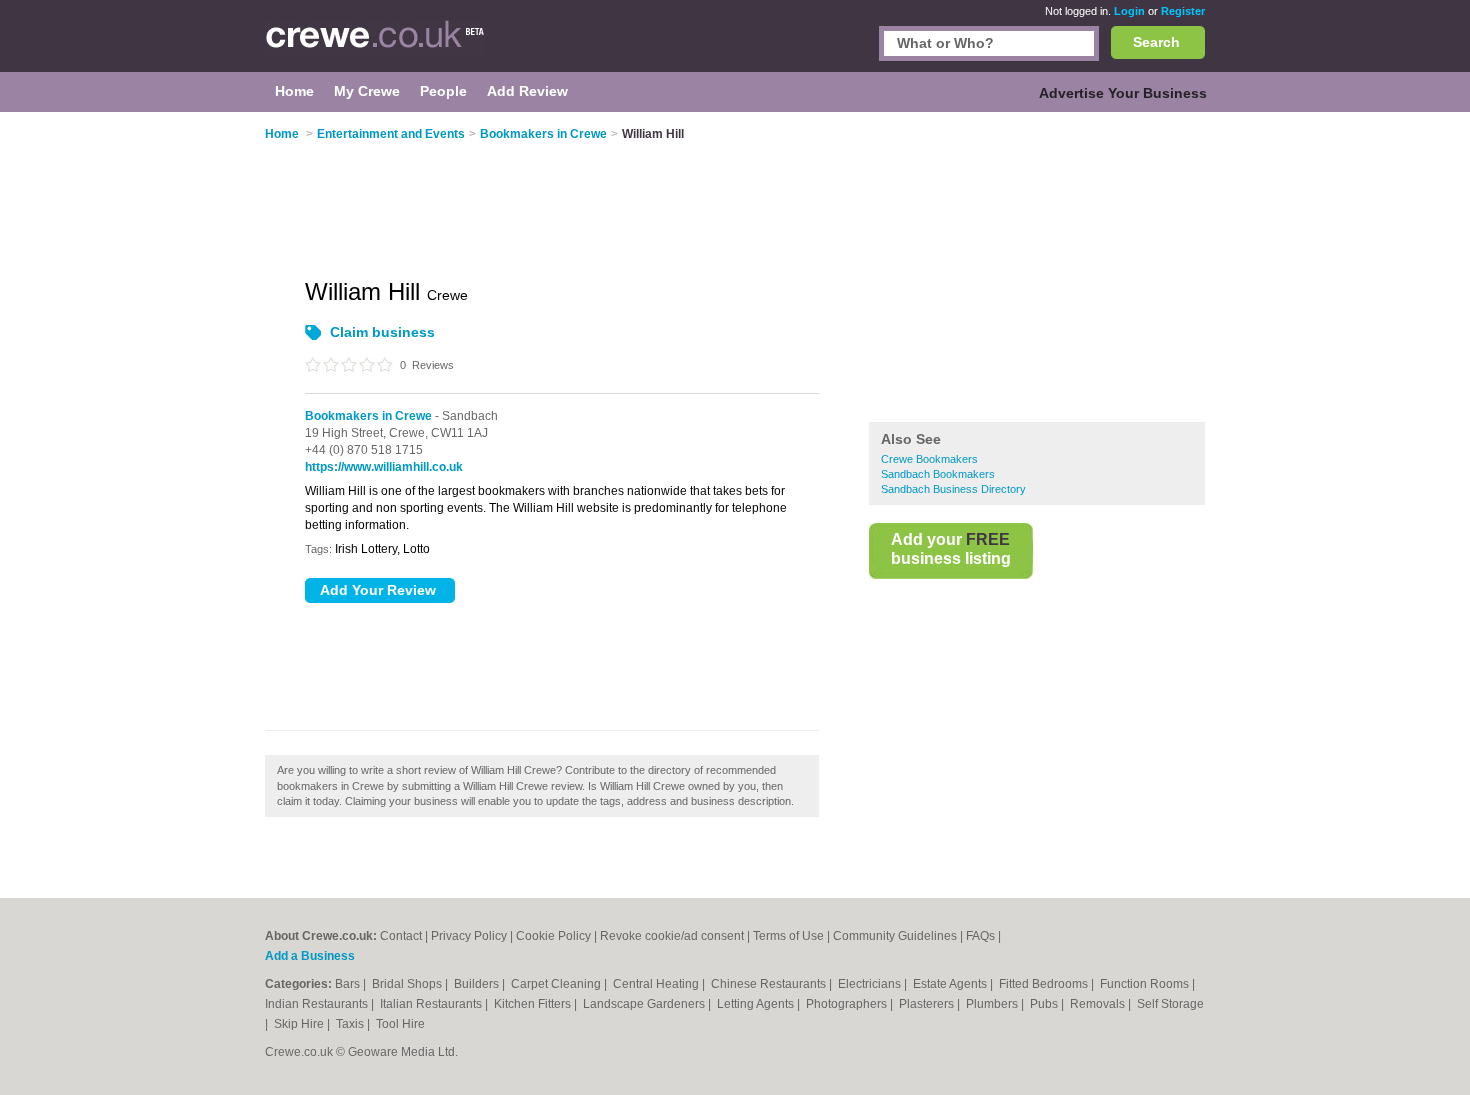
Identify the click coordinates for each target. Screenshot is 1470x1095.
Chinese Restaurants (770, 984)
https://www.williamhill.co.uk (384, 467)
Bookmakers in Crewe (368, 416)
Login (1129, 11)
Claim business (382, 332)
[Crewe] (375, 46)
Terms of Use (788, 936)
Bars (349, 984)
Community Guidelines (895, 936)
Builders (478, 984)
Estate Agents (951, 984)
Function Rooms (1146, 984)
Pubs (1045, 1004)
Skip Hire (300, 1024)
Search (1156, 42)
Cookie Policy (553, 936)
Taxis (351, 1024)
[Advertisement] (1037, 269)
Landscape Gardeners (645, 1004)
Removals (1099, 1004)
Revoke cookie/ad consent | (676, 936)
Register (1183, 11)
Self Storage (1170, 1004)
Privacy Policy (469, 936)
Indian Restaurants (318, 1004)
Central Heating (657, 984)
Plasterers (928, 1004)
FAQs (980, 936)
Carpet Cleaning (557, 984)
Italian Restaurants (432, 1004)
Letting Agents (757, 1004)
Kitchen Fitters (534, 1004)
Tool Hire (400, 1024)
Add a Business (310, 956)
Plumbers (993, 1004)
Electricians (871, 984)
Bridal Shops (408, 984)
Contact (401, 936)
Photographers (848, 1004)
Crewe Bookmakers (929, 459)
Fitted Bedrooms (1045, 984)
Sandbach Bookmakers (938, 474)
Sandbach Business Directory (953, 489)
